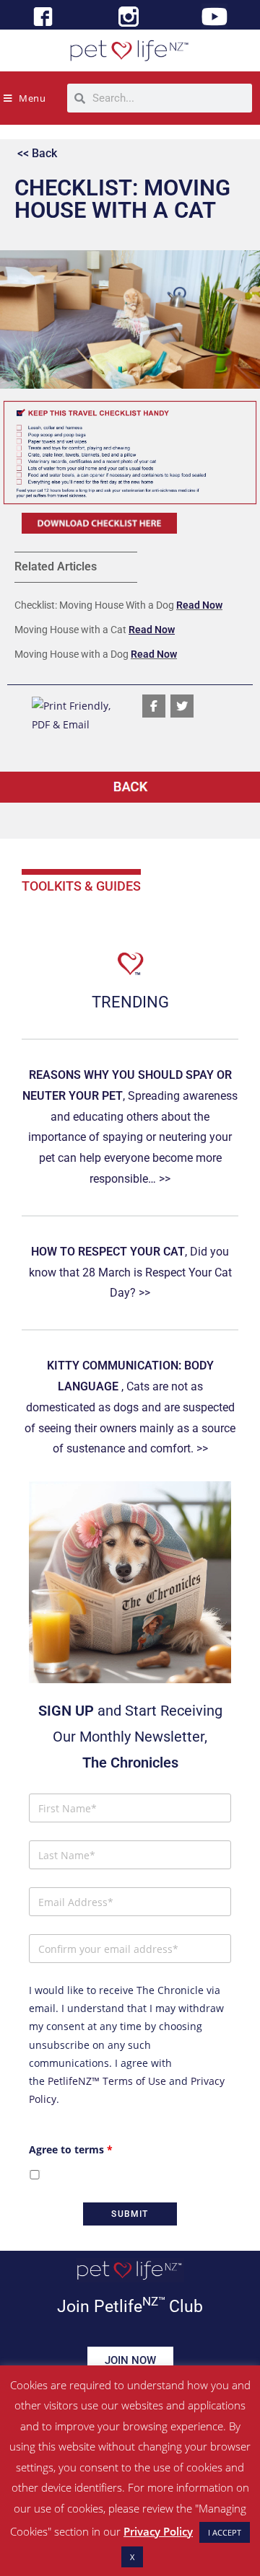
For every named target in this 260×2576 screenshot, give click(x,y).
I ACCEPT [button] (225, 2532)
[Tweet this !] (182, 706)
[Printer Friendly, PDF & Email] (80, 714)
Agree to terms (71, 2149)
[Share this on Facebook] (154, 706)
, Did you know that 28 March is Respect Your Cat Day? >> (130, 1272)
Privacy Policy (158, 2531)
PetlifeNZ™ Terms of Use (107, 2081)
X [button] (132, 2557)
